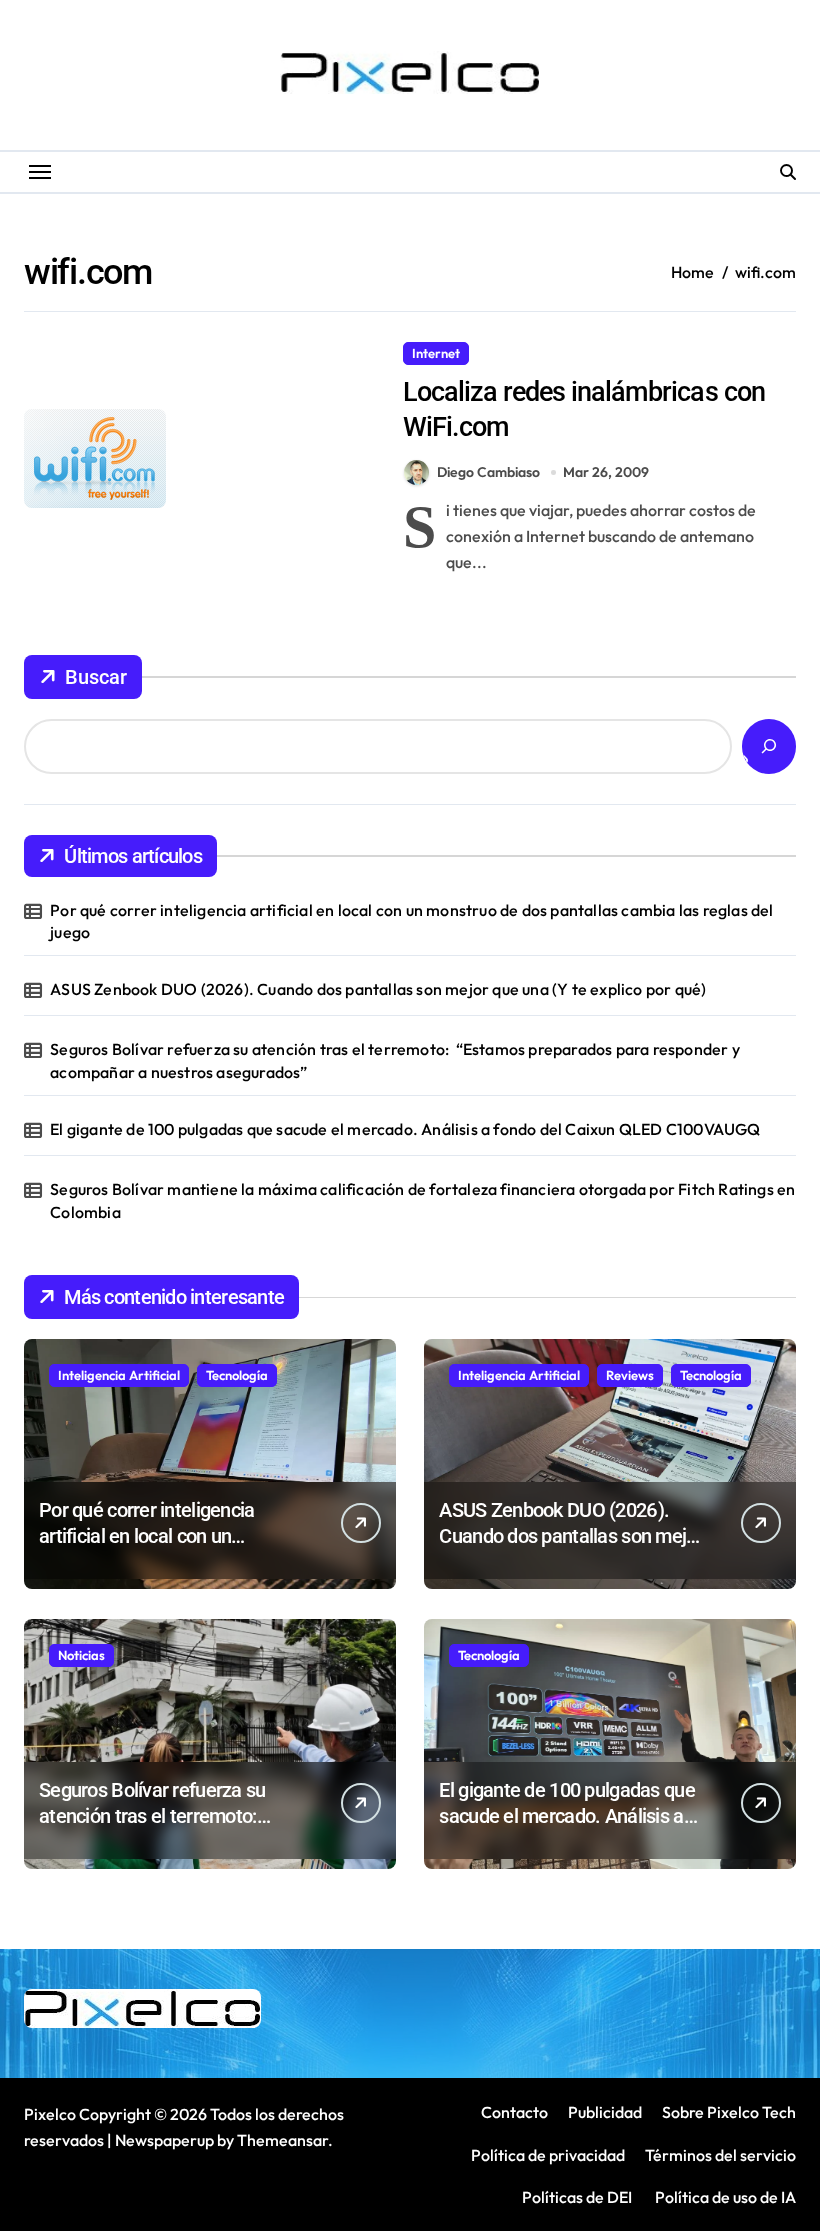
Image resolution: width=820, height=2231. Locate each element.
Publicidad (605, 2112)
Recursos (512, 353)
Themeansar (282, 2140)
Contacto (514, 2112)
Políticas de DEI (577, 2197)
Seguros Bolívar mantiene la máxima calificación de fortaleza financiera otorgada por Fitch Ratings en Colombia (422, 1200)
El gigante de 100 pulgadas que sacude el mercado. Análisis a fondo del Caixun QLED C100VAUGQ (405, 1129)
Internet (436, 353)
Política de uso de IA (724, 2197)
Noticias (81, 1655)
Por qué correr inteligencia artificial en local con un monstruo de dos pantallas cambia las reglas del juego (411, 921)
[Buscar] (769, 746)
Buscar (96, 677)
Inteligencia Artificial (119, 1375)
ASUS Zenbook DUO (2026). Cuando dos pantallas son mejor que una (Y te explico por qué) (378, 989)
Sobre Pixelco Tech (729, 2112)
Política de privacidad (548, 2155)
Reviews (630, 1375)
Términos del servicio (720, 2155)
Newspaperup (164, 2140)
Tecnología (237, 1375)
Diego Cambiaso (488, 472)
